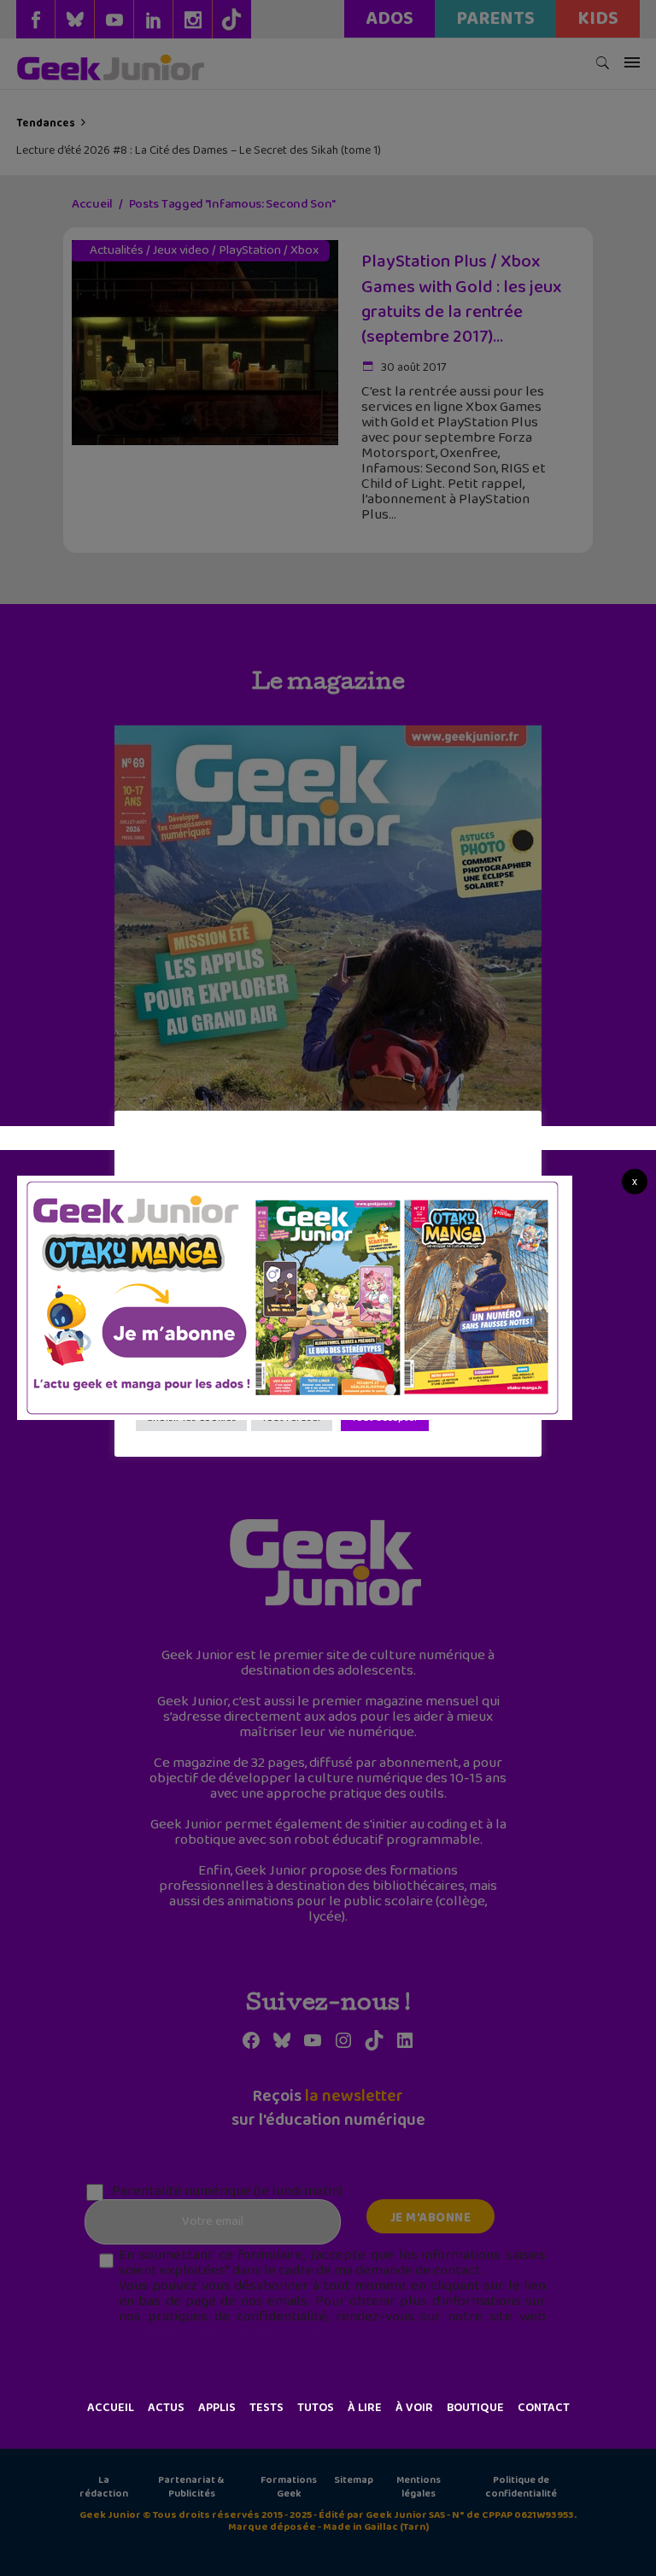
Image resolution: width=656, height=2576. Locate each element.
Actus (166, 2408)
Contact (544, 2408)
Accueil (111, 2408)
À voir (414, 2408)
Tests (266, 2408)
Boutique (475, 2408)
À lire (365, 2408)
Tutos (316, 2408)
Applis (217, 2408)
